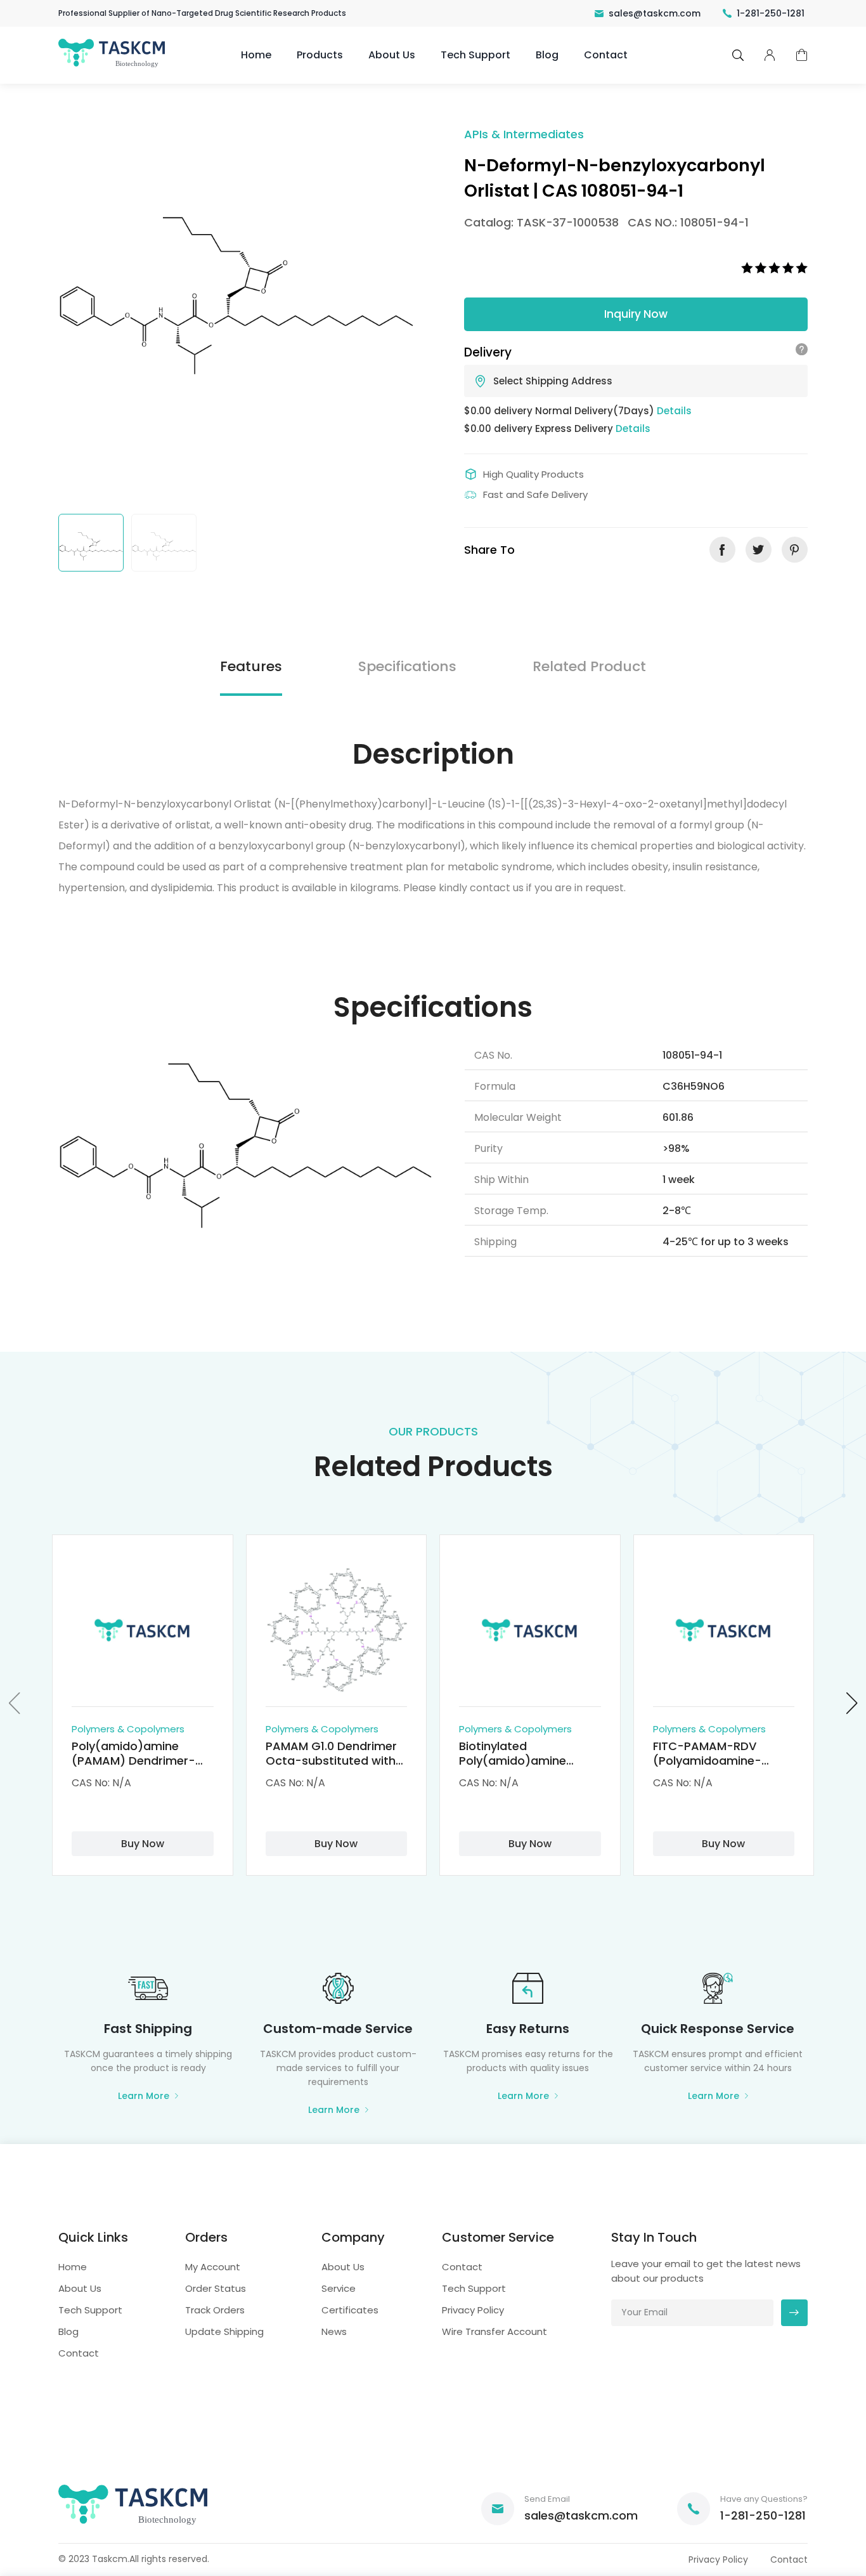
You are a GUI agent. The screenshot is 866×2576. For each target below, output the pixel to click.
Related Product (589, 666)
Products (320, 55)
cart (802, 56)
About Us (392, 55)
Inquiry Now (636, 314)
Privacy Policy (473, 2310)
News (334, 2331)
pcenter (770, 55)
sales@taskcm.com (655, 13)
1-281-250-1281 (771, 13)
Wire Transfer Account (494, 2331)
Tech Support (475, 55)
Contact (606, 55)
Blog (547, 55)
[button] (15, 1703)
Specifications (407, 666)
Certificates (350, 2310)
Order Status (216, 2288)
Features (251, 666)
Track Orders (215, 2310)
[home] (113, 66)
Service (339, 2288)
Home (256, 55)
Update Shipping (224, 2331)
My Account (213, 2267)
